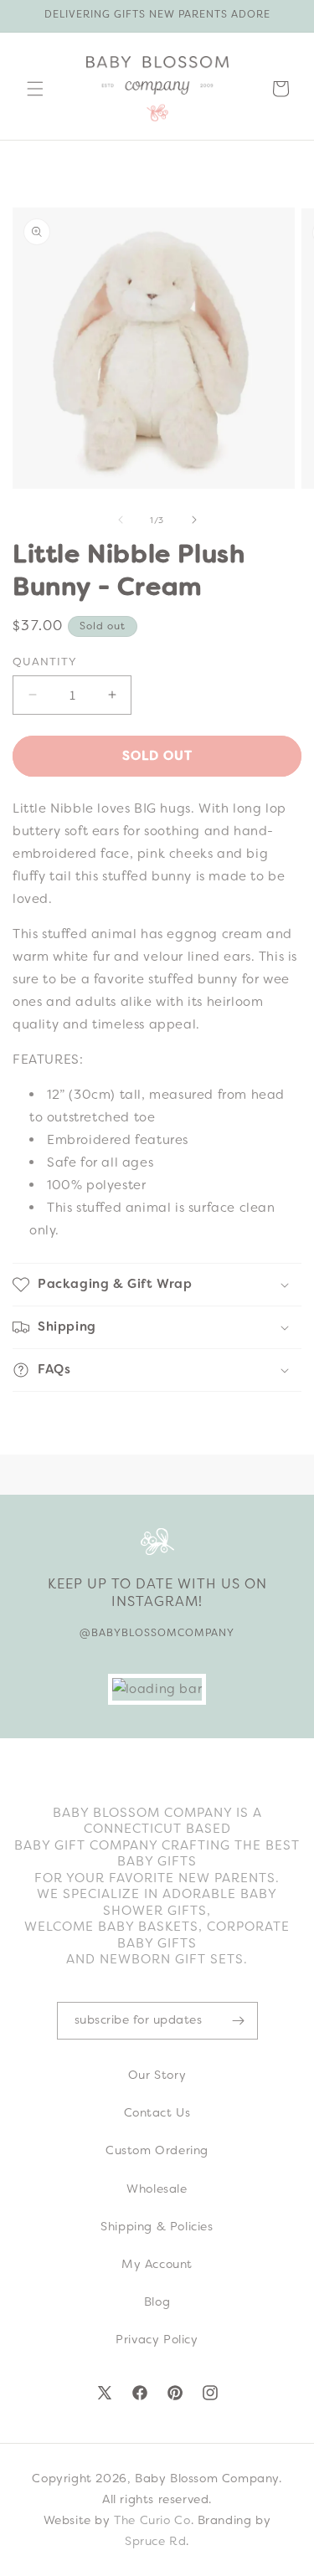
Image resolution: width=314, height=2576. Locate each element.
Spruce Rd (155, 2541)
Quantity (45, 662)
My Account (157, 2264)
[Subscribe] (239, 2021)
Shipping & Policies (157, 2226)
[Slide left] (121, 520)
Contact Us (157, 2112)
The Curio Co (152, 2520)
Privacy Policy (157, 2339)
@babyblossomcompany (157, 1633)
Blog (157, 2301)
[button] (35, 89)
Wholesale (157, 2189)
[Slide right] (194, 520)
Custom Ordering (157, 2150)
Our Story (157, 2075)
